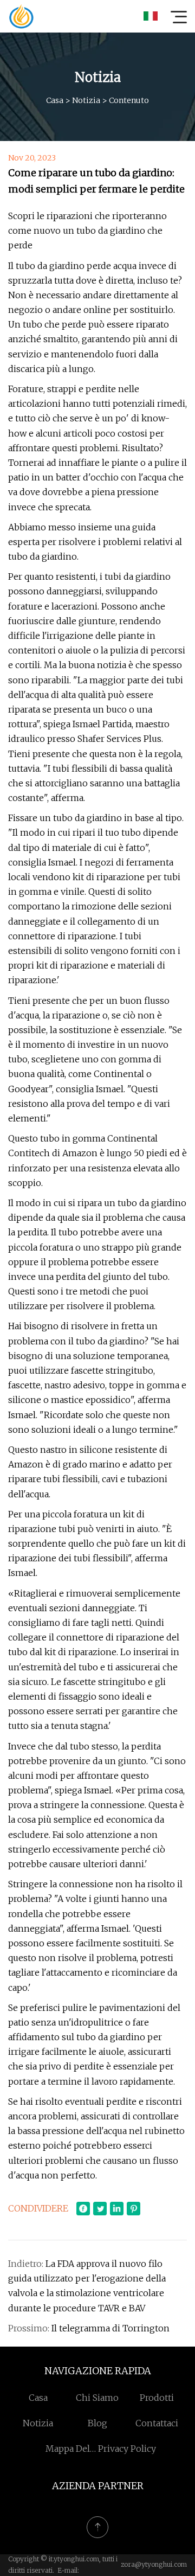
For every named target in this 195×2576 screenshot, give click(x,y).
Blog (97, 2423)
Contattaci (157, 2423)
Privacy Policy (127, 2449)
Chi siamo (97, 2398)
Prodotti (157, 2398)
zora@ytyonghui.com (154, 2564)
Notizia (86, 100)
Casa (55, 100)
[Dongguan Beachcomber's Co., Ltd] (21, 16)
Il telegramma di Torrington (110, 2328)
